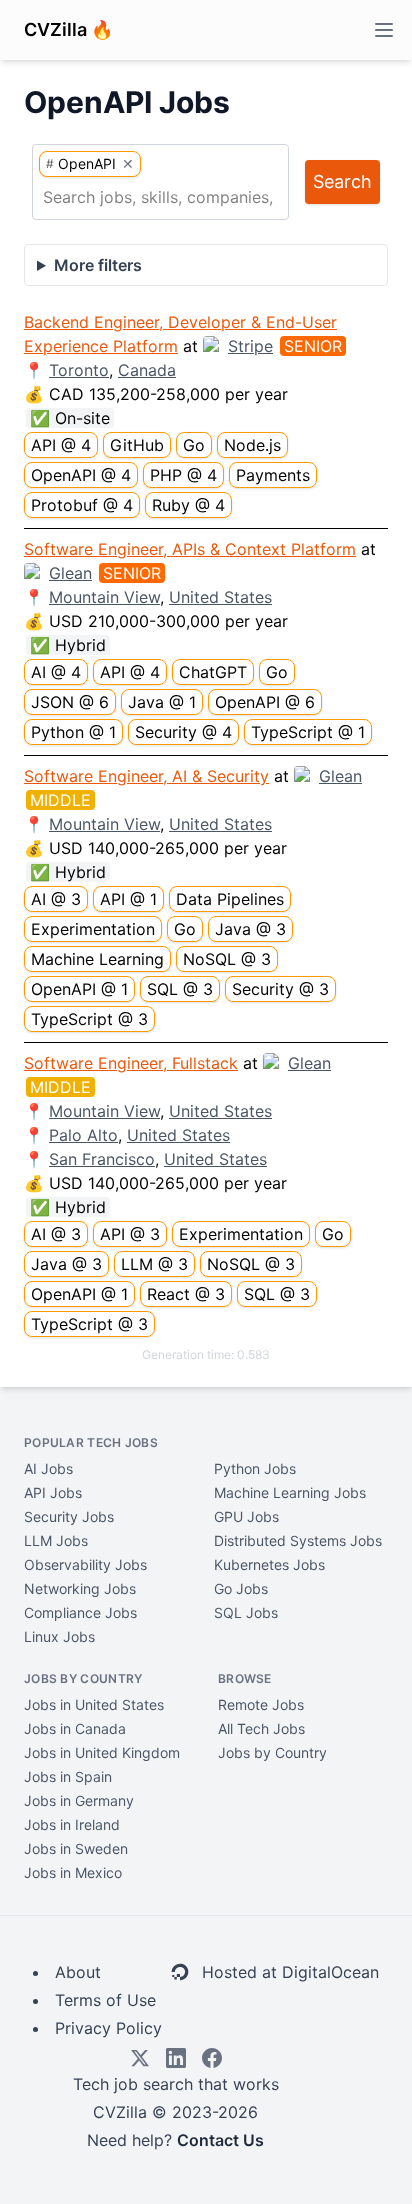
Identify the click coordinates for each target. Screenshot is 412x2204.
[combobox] (160, 197)
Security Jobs (69, 1516)
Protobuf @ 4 (82, 505)
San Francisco (102, 1159)
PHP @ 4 (183, 475)
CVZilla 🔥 (68, 29)
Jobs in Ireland (72, 1824)
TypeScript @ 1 (308, 732)
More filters (98, 265)
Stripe (250, 346)
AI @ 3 (56, 899)
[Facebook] (212, 2058)
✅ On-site (70, 418)
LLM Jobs (56, 1540)
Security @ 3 (280, 989)
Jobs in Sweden (76, 1848)
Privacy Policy (108, 2028)
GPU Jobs (246, 1516)
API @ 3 (130, 1234)
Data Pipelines (230, 899)
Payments (273, 475)
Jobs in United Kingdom (102, 1752)
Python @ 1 (73, 732)
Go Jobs (241, 1588)
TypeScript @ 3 (89, 1019)
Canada (147, 370)
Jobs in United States (94, 1704)
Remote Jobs (261, 1704)
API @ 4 (61, 445)
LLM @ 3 (154, 1264)
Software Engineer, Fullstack (131, 1063)
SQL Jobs (246, 1612)
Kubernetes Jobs (269, 1564)
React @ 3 (186, 1294)
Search (342, 181)
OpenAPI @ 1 (79, 989)
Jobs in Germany (79, 1800)
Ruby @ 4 (188, 505)
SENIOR (313, 346)
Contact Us (220, 2140)
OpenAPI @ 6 (265, 702)
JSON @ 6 (70, 702)
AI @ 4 (56, 672)
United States (220, 597)
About (78, 1972)
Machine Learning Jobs (290, 1492)
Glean (70, 573)
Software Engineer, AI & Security (146, 776)
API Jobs (53, 1492)
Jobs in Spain (68, 1776)
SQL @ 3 (180, 989)
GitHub (137, 445)
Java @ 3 (250, 929)
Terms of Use (105, 2000)
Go (194, 445)
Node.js (252, 445)
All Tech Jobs (261, 1728)
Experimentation (93, 929)
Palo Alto (83, 1135)
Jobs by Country (272, 1752)
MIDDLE (60, 800)
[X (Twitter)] (140, 2058)
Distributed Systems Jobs (298, 1540)
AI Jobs (48, 1468)
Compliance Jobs (80, 1612)
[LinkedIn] (176, 2058)
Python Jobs (255, 1468)
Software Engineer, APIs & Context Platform (190, 549)
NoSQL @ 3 (227, 959)
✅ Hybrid (68, 645)
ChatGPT (213, 672)
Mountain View (104, 597)
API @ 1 (128, 899)
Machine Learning (97, 959)
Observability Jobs (85, 1564)
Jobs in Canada (75, 1728)
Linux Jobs (59, 1636)
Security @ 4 (183, 732)
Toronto (79, 370)
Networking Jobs (80, 1588)
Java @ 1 (162, 702)
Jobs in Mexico (73, 1872)
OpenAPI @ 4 (81, 475)
